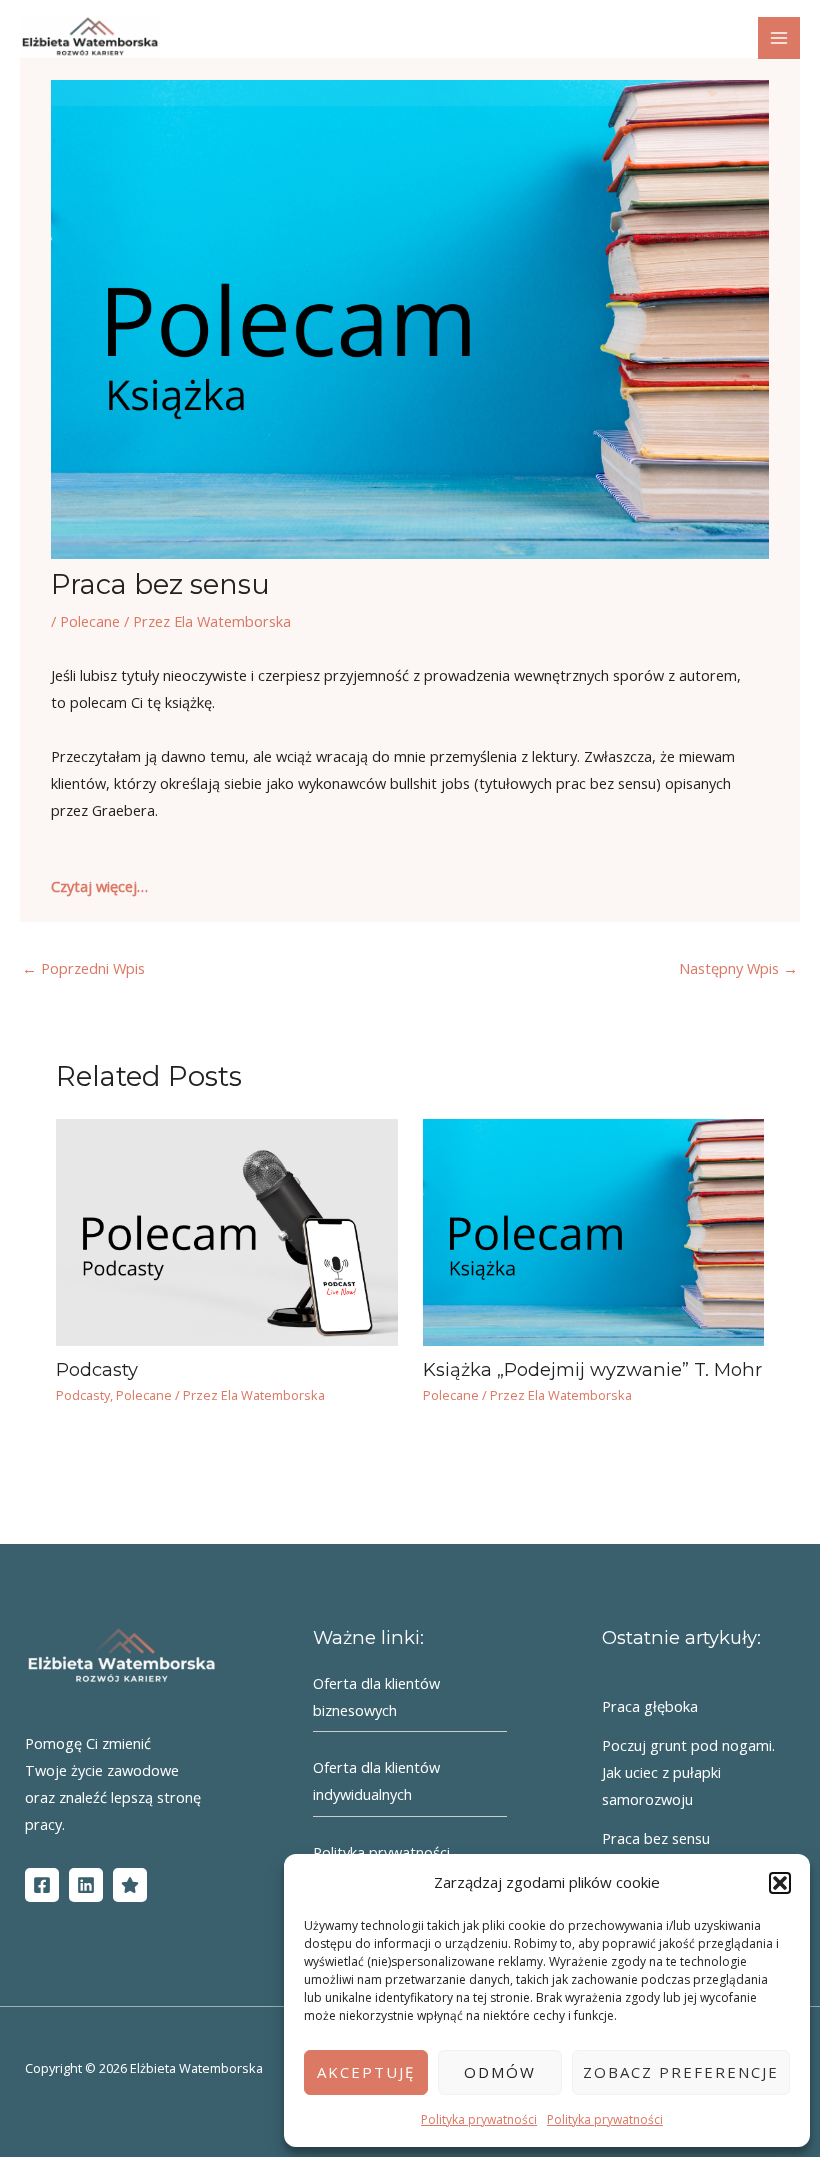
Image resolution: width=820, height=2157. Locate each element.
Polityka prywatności (479, 2119)
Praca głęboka (650, 1706)
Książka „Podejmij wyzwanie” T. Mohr (592, 1369)
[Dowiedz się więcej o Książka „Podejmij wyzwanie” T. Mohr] (593, 1230)
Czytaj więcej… (99, 886)
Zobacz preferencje (681, 2072)
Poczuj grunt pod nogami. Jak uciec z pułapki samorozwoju (688, 1772)
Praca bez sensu (656, 1838)
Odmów (500, 2072)
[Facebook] (42, 1885)
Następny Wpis (738, 968)
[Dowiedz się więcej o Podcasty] (226, 1230)
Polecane (90, 621)
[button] (780, 1883)
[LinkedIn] (86, 1885)
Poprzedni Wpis (83, 968)
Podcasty (97, 1369)
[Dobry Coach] (130, 1885)
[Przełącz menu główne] (779, 38)
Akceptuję (366, 2072)
